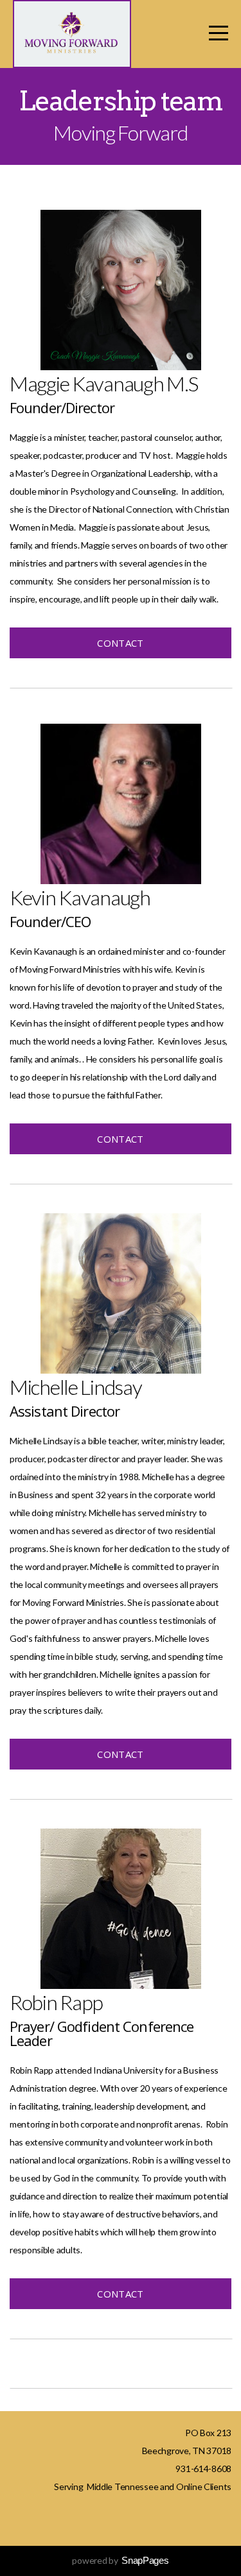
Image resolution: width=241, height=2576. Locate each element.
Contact (120, 643)
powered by (120, 2560)
